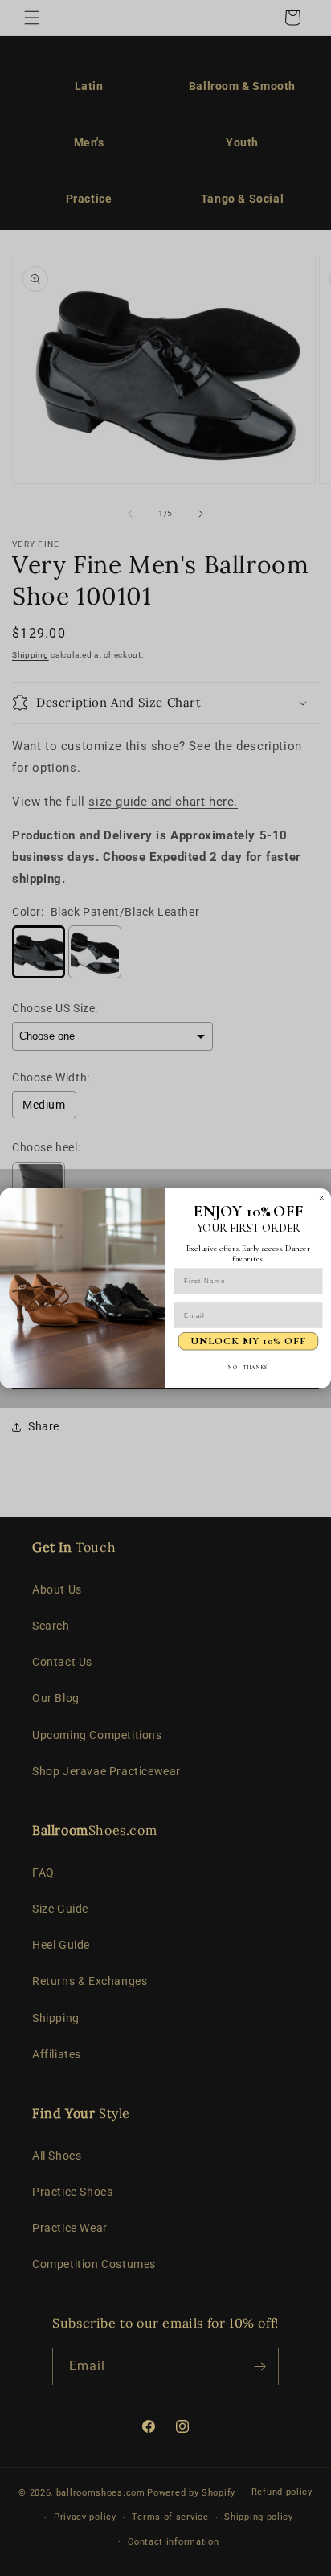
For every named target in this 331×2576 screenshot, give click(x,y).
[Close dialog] (322, 1198)
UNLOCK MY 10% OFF (248, 1341)
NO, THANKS (248, 1366)
